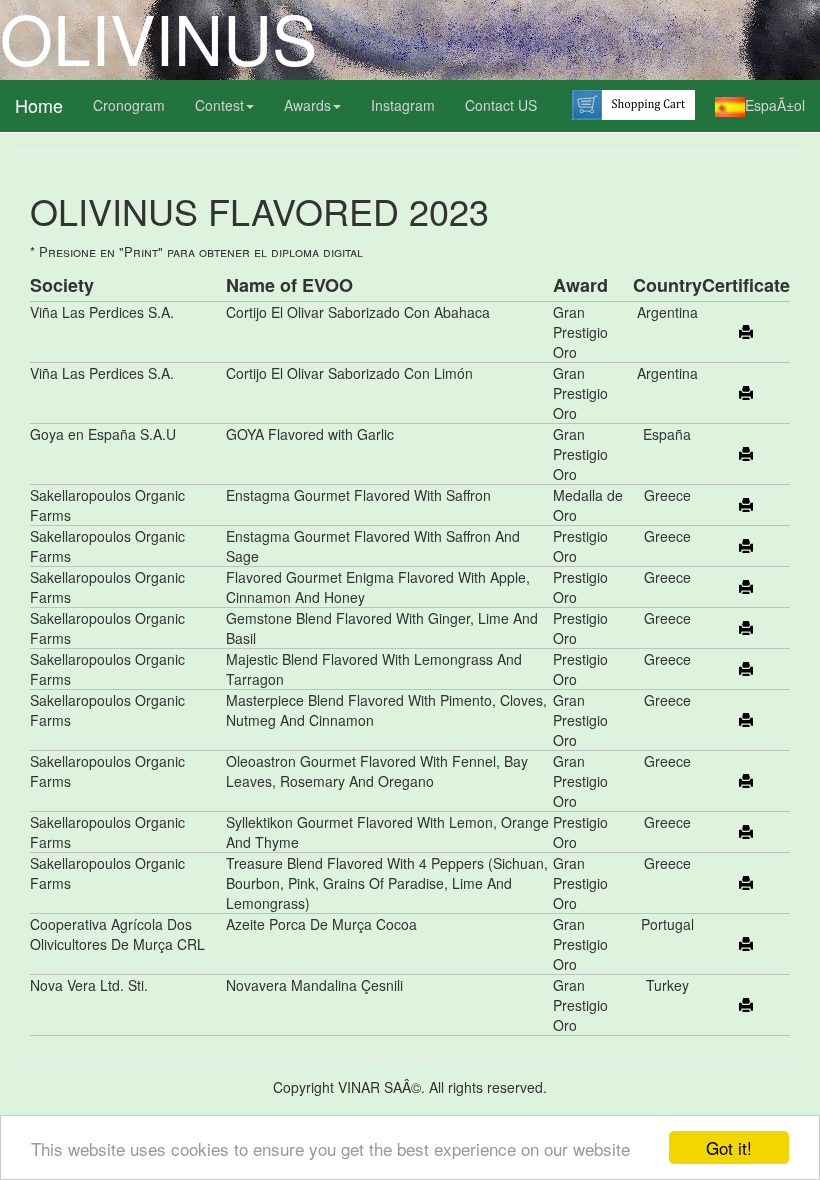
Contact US (501, 105)
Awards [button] (307, 105)
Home (39, 105)
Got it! (729, 1147)
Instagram (403, 105)
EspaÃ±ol (775, 105)
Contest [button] (219, 105)
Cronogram (129, 105)
